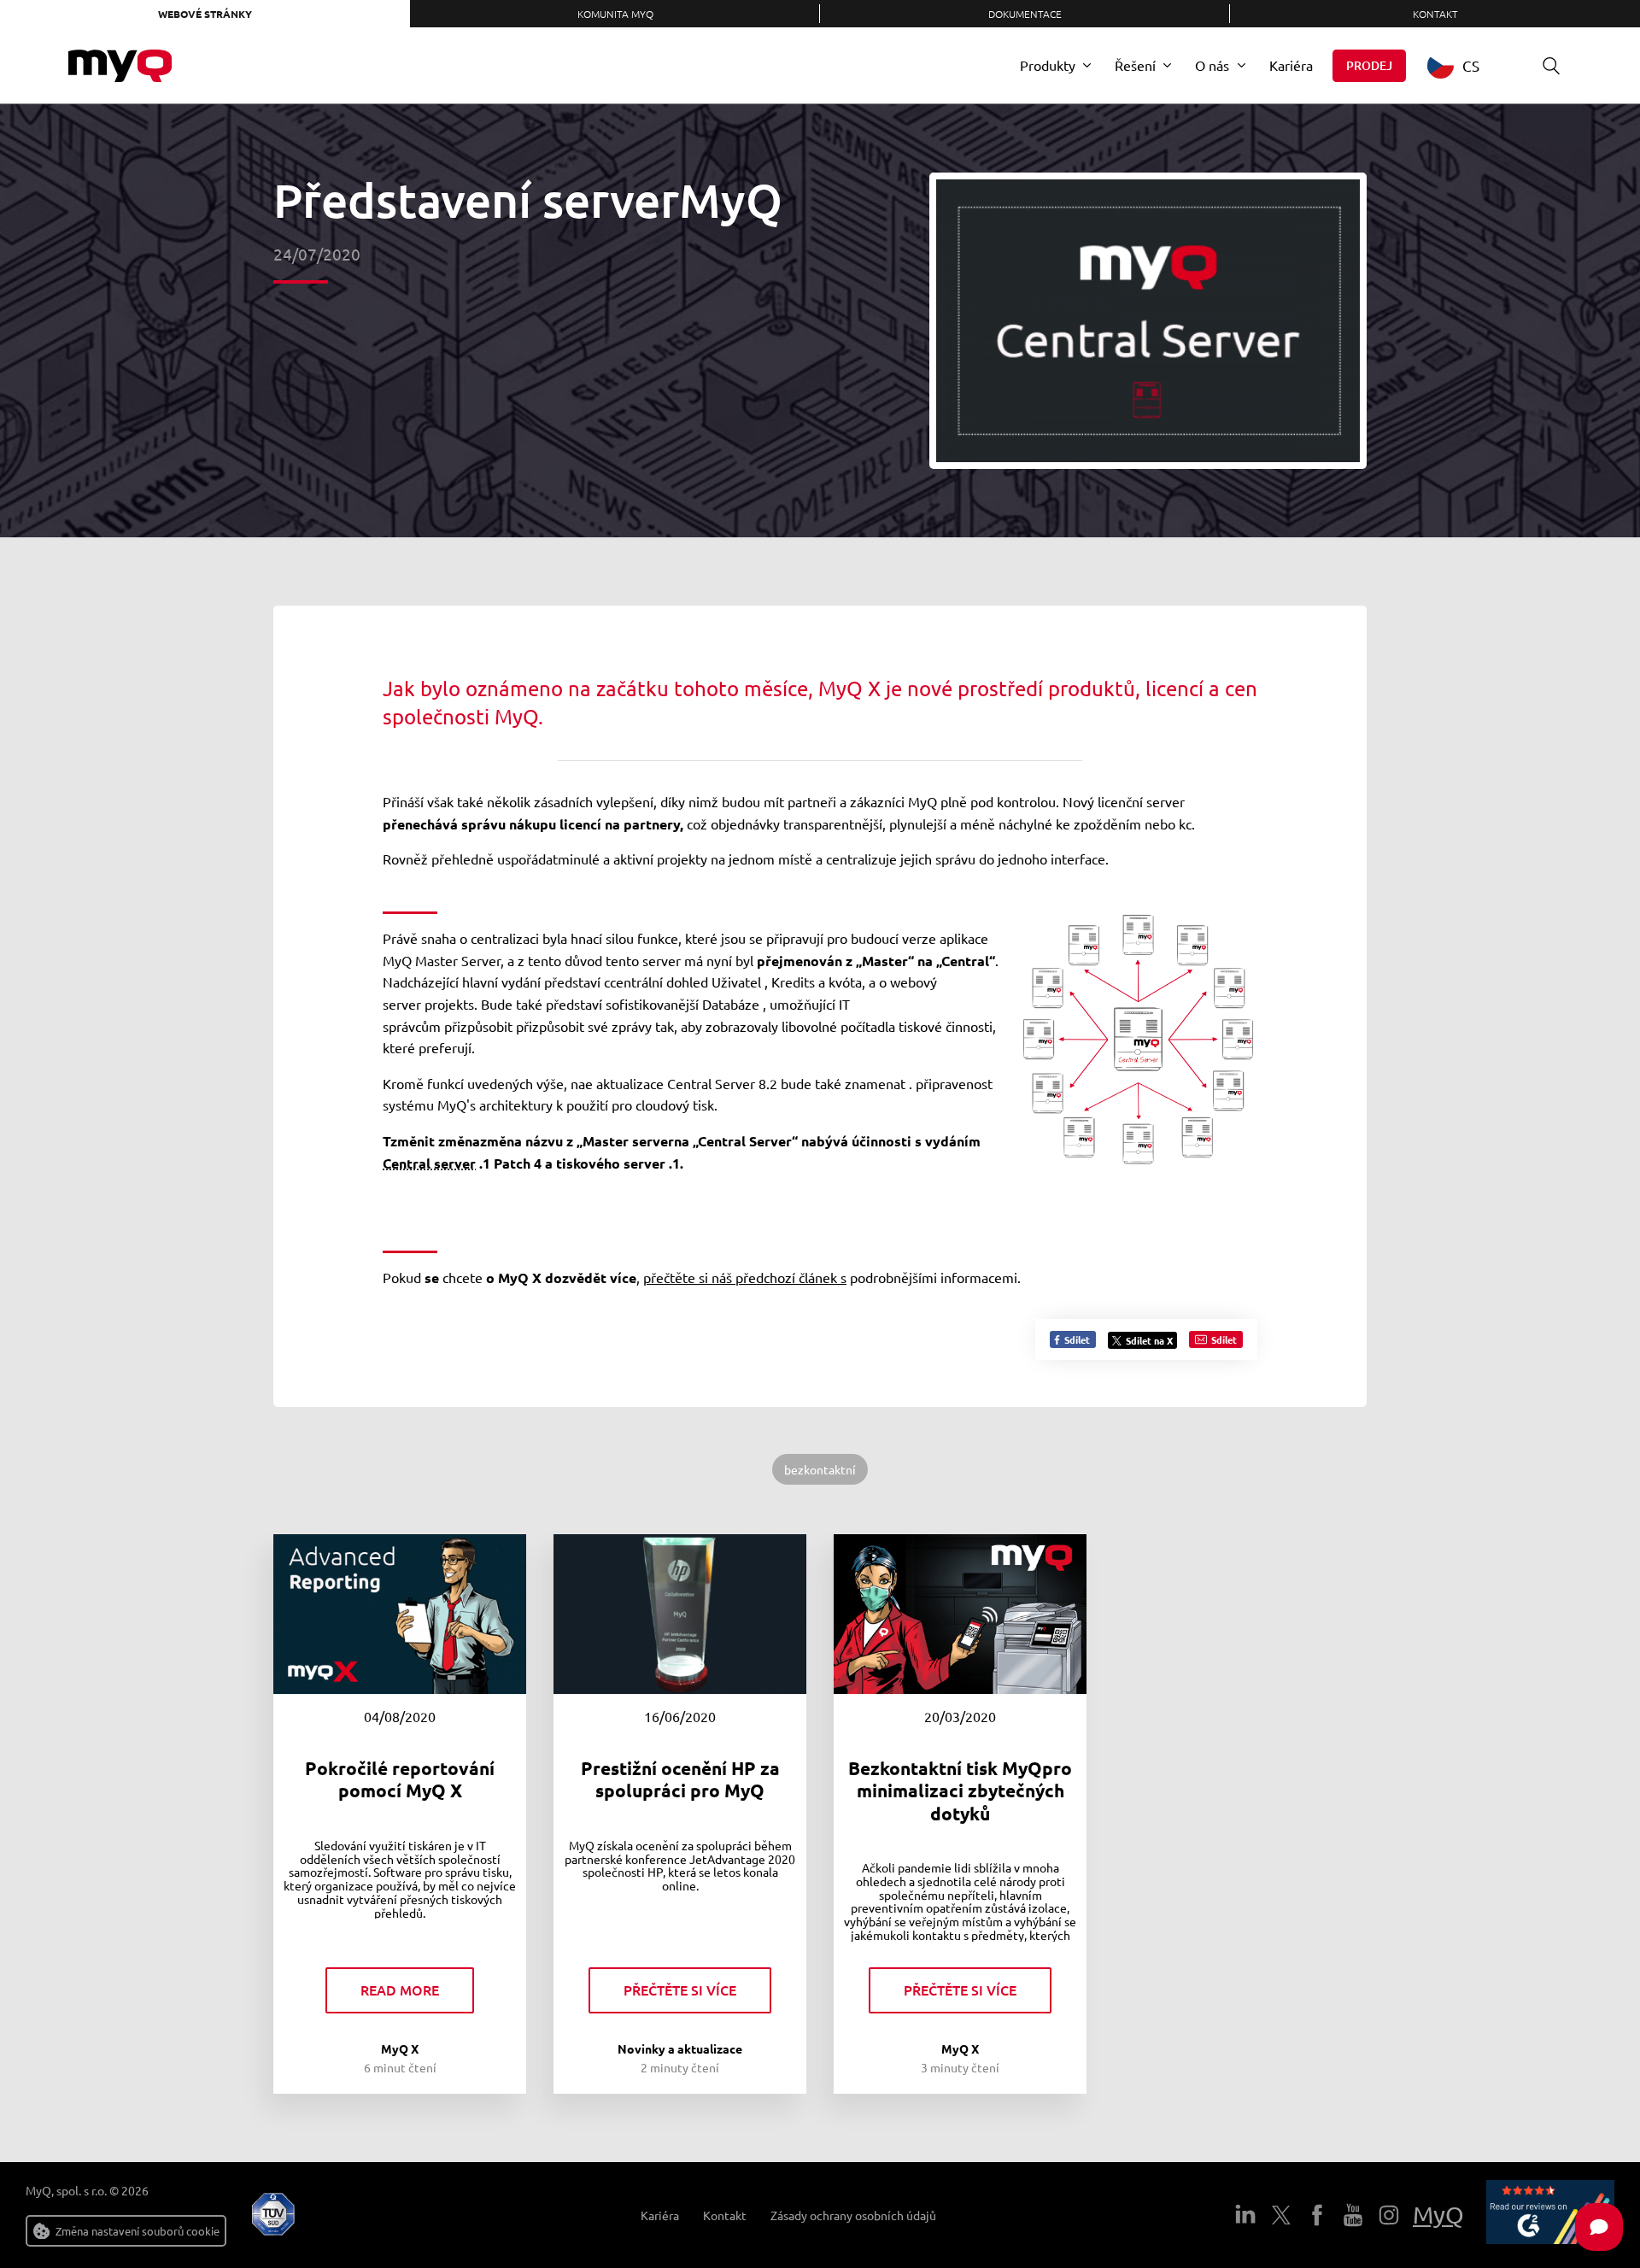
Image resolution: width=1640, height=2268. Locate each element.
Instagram (1389, 2215)
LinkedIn (1245, 2215)
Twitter (1281, 2215)
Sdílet (1076, 1339)
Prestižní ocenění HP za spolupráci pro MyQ (680, 1779)
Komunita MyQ (615, 14)
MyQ (1438, 2215)
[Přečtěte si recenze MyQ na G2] (1550, 2215)
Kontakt (1435, 14)
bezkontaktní (820, 1469)
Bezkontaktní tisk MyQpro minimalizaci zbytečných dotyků (960, 1790)
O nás (1212, 65)
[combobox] (1466, 65)
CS (1471, 65)
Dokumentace (1025, 14)
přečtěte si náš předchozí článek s (745, 1277)
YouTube (1353, 2215)
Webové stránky (205, 14)
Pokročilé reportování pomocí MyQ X (400, 1779)
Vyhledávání (1551, 66)
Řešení (1135, 65)
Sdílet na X (1149, 1340)
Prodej (1369, 65)
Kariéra (1291, 65)
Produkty (1048, 65)
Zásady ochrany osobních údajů (853, 2215)
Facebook (1317, 2215)
